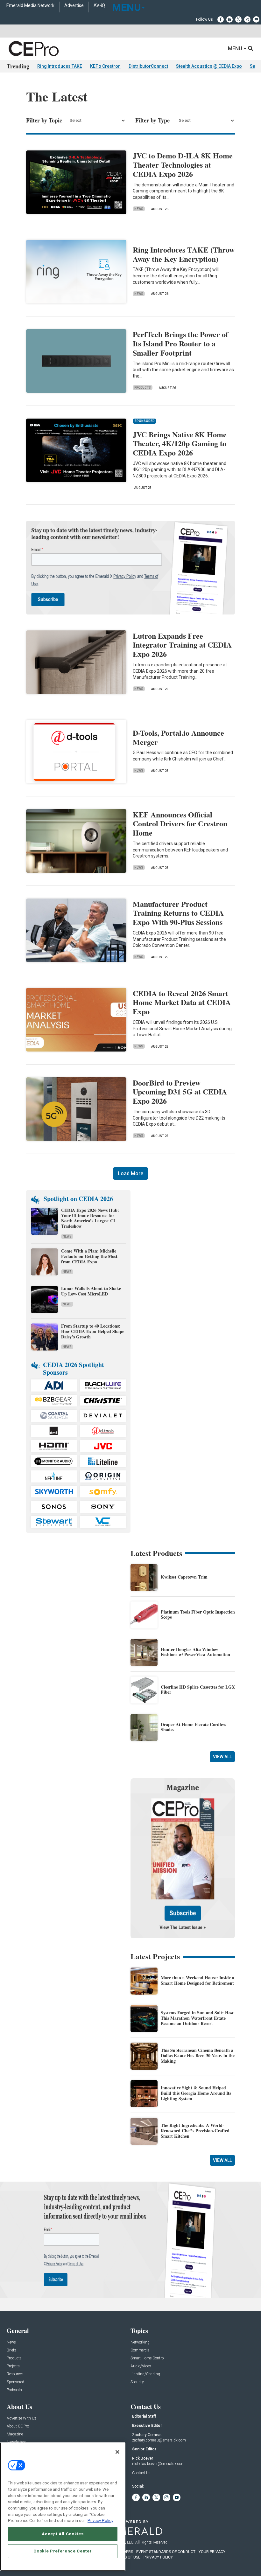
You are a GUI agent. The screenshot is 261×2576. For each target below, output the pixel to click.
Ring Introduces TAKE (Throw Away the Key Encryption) (184, 254)
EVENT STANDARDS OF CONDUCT (166, 2552)
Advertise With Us (21, 2418)
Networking (140, 2342)
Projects (13, 2366)
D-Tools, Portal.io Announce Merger (178, 737)
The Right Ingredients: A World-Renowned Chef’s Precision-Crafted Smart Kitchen (195, 2131)
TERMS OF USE (127, 2557)
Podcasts (14, 2390)
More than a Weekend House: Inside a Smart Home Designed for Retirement (198, 1980)
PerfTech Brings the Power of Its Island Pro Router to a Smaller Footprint (180, 343)
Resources (15, 2374)
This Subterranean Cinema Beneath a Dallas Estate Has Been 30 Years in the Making (198, 2055)
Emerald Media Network (30, 6)
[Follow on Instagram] (247, 19)
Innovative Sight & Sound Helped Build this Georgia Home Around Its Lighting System (196, 2093)
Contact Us (141, 2473)
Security (137, 2382)
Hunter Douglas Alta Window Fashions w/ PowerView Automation (195, 1652)
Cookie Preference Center (63, 2551)
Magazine (15, 2434)
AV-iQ (99, 6)
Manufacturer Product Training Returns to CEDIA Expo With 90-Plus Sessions (178, 913)
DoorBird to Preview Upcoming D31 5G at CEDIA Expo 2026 (180, 1092)
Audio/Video (141, 2366)
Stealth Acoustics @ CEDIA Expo (209, 66)
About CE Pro (18, 2426)
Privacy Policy (100, 2520)
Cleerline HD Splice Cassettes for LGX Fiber (198, 1690)
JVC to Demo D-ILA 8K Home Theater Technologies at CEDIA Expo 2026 (183, 165)
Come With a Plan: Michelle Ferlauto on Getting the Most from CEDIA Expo (89, 1256)
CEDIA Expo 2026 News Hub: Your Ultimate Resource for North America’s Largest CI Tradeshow (90, 1218)
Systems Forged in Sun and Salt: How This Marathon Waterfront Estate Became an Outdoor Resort (197, 2018)
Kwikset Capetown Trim (184, 1577)
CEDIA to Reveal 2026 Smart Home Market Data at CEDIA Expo (182, 1002)
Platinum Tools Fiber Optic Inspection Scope (198, 1614)
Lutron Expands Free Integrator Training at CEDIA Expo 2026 (182, 645)
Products (143, 388)
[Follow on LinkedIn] (229, 19)
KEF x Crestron (105, 66)
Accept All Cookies (63, 2534)
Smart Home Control (148, 2358)
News (139, 209)
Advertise (74, 6)
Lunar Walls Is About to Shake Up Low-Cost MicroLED (91, 1291)
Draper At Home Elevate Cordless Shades (193, 1727)
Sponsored (15, 2382)
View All (222, 1757)
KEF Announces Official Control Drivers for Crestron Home (180, 824)
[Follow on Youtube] (256, 19)
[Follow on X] (238, 19)
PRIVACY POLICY (158, 2557)
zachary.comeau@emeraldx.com (159, 2440)
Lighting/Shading (145, 2374)
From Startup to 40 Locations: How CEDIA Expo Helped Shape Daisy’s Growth (93, 1331)
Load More (130, 1173)
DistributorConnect (148, 66)
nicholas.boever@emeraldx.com (158, 2464)
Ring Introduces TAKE (60, 66)
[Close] (117, 2452)
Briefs (11, 2350)
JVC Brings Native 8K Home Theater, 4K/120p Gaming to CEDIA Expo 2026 (180, 444)
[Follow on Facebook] (221, 19)
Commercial (141, 2350)
